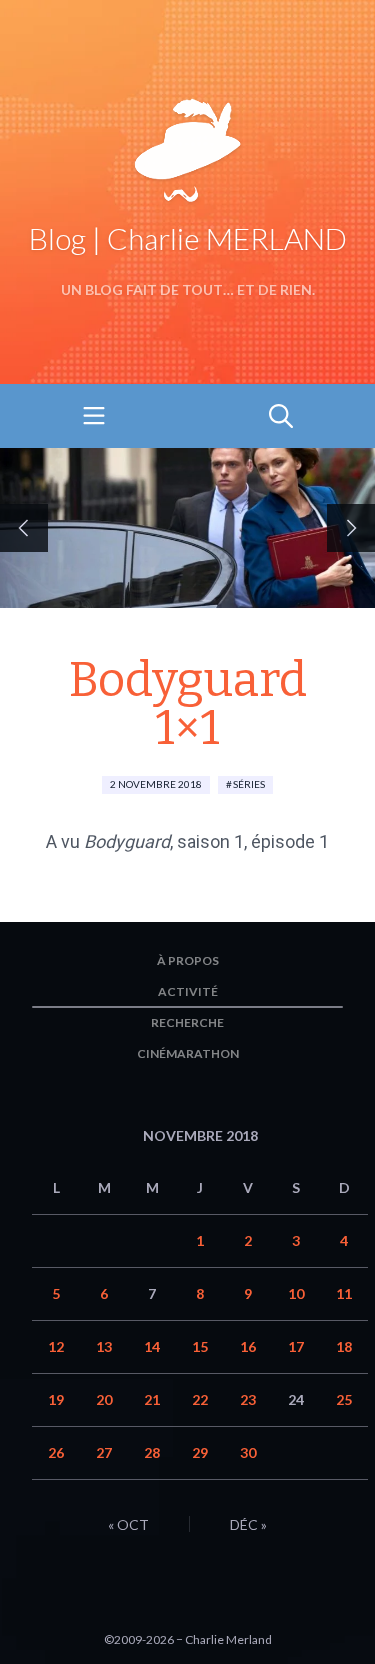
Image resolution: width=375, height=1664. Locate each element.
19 (56, 1399)
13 (104, 1346)
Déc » (248, 1524)
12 (56, 1346)
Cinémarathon (188, 1053)
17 (296, 1346)
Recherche (187, 1022)
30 (248, 1452)
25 (344, 1399)
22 (200, 1399)
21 (152, 1399)
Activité (188, 991)
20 (104, 1399)
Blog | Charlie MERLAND (188, 238)
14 (152, 1346)
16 (248, 1346)
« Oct (128, 1524)
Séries (249, 784)
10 (296, 1293)
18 (344, 1346)
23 (248, 1399)
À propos (188, 960)
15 (200, 1346)
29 (200, 1452)
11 (344, 1293)
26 (56, 1452)
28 (152, 1452)
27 (104, 1452)
